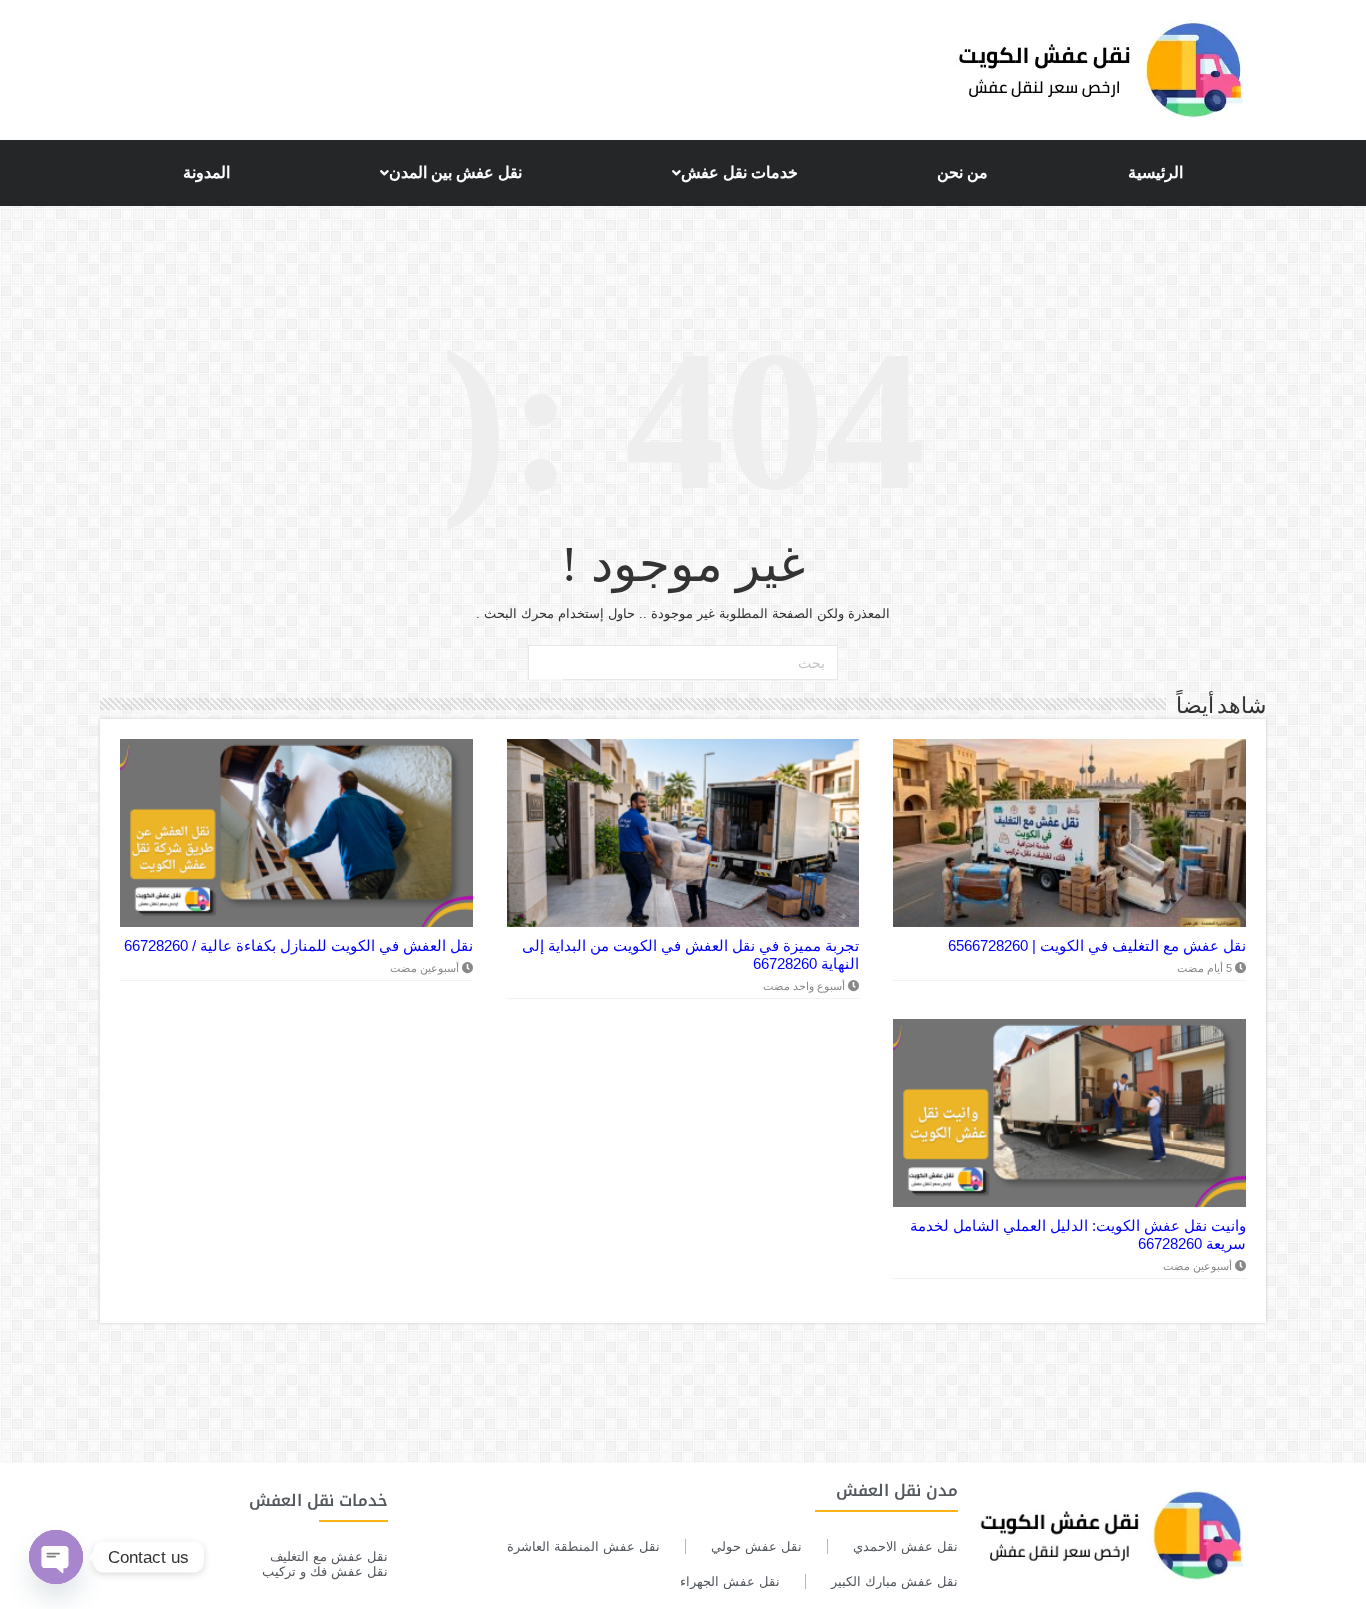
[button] (730, 173)
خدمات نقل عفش (739, 172)
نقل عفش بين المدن (455, 172)
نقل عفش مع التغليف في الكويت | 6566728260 (1097, 945)
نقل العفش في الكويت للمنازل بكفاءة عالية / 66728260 (298, 945)
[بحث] (546, 663)
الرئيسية (1155, 172)
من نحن (962, 172)
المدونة (206, 172)
